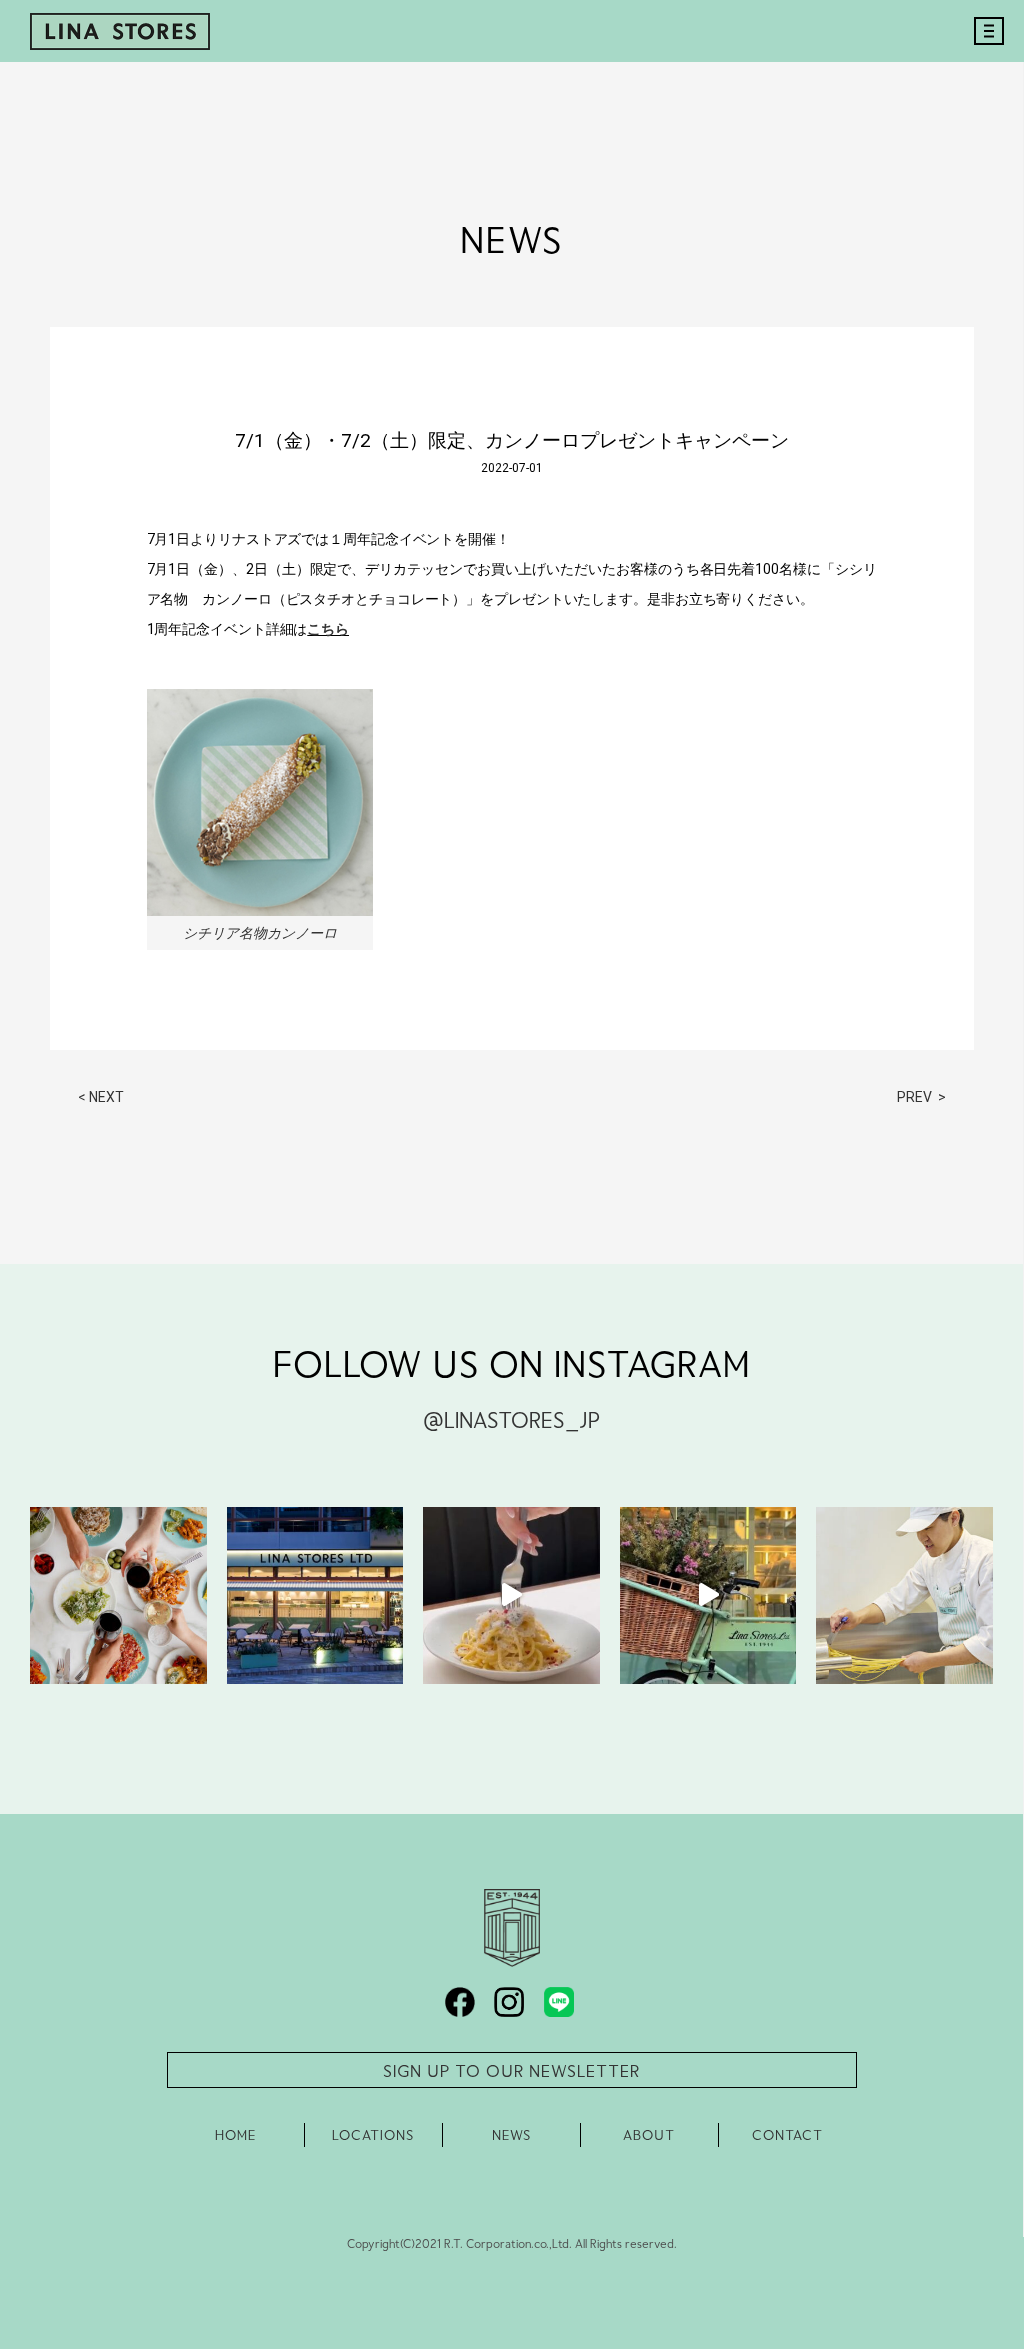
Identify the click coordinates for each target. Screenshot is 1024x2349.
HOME (235, 2135)
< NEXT (101, 1097)
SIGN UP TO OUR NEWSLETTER (512, 2070)
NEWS (511, 2135)
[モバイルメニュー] (984, 52)
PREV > (921, 1097)
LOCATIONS (373, 2135)
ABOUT (649, 2135)
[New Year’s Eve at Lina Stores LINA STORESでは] (118, 1595)
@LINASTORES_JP (511, 1419)
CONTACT (787, 2135)
